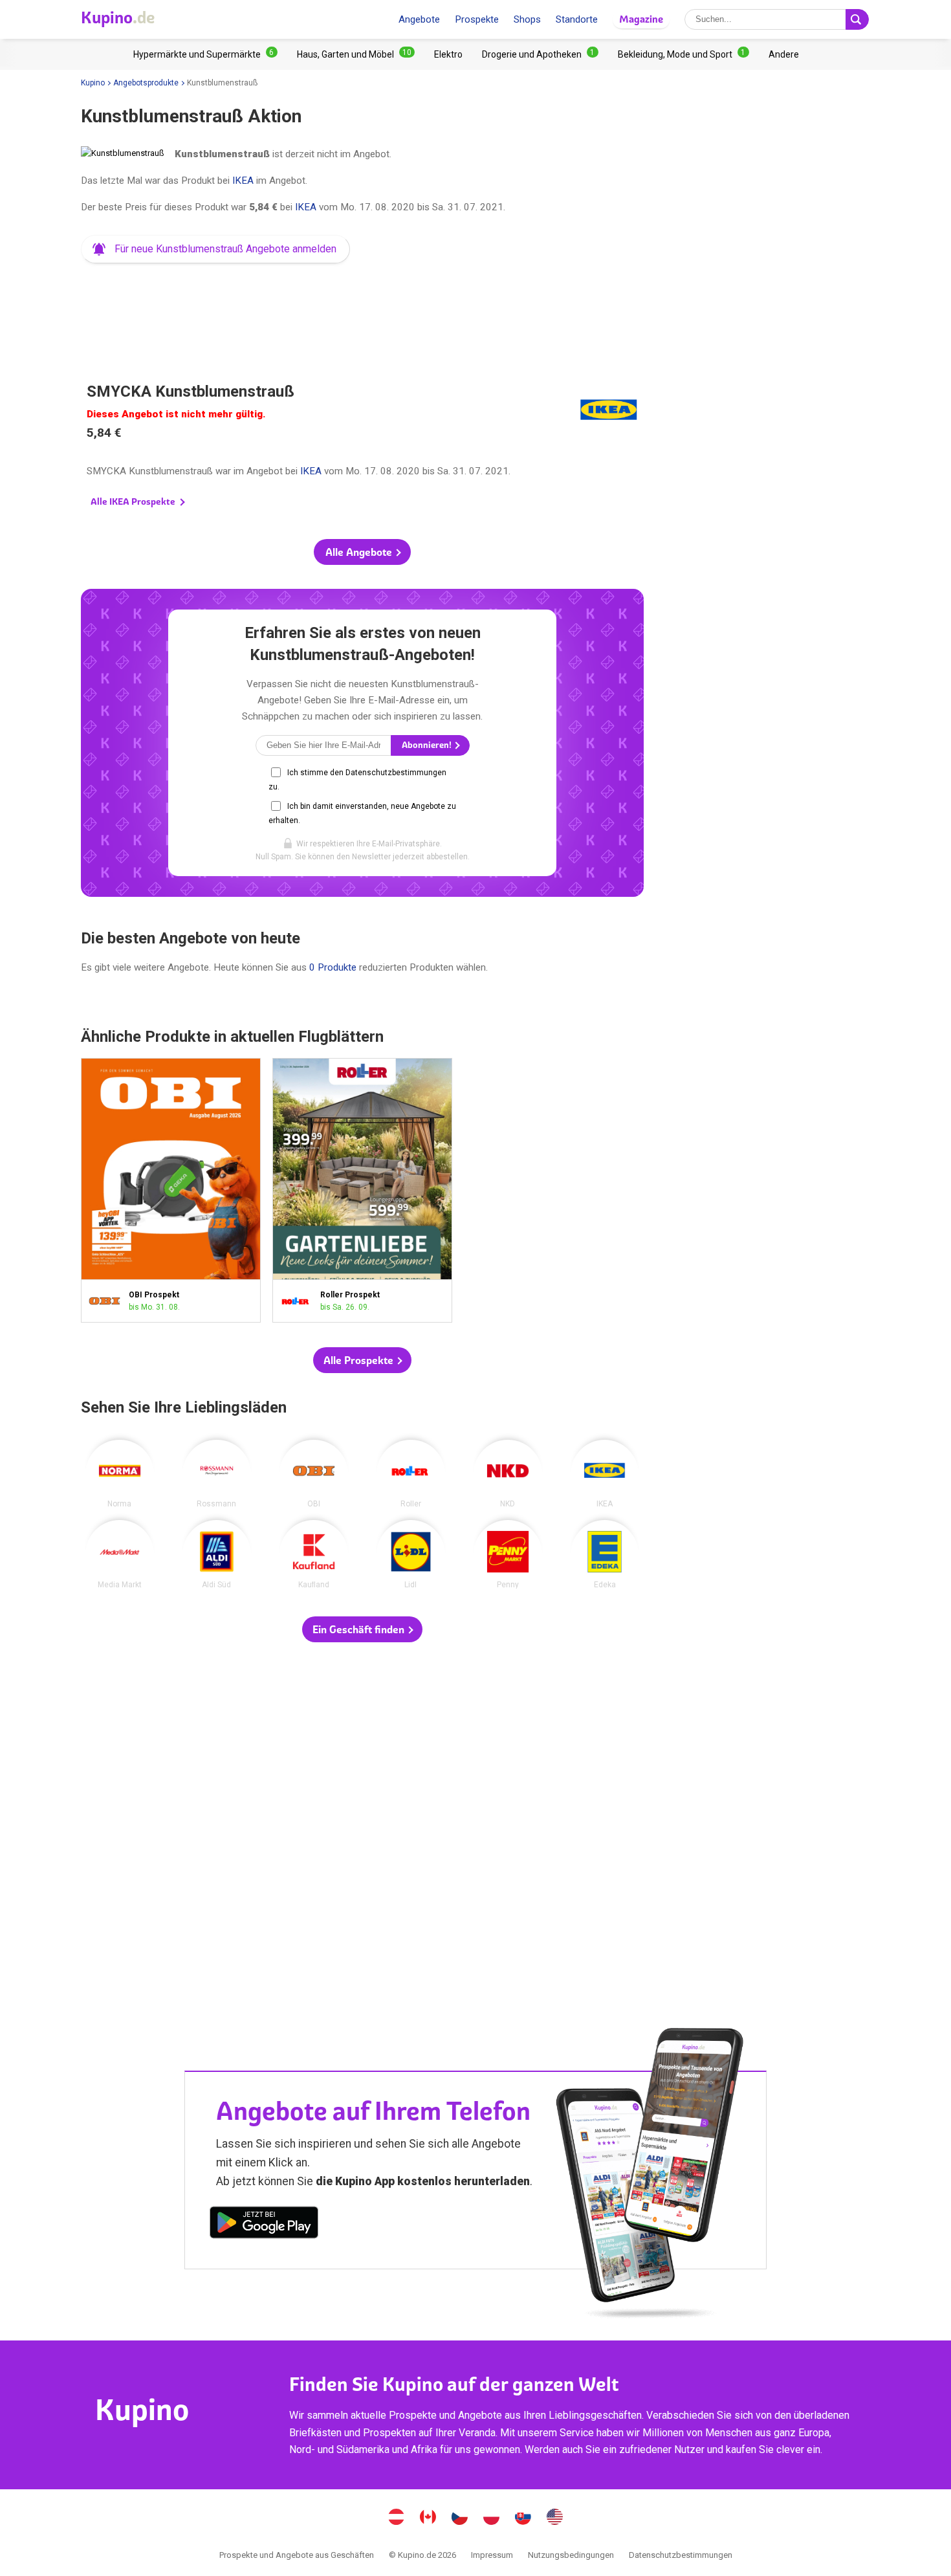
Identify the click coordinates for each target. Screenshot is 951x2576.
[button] (215, 249)
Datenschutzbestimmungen (681, 2555)
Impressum (492, 2555)
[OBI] (314, 1474)
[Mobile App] (264, 2225)
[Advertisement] (362, 307)
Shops (527, 19)
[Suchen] (857, 19)
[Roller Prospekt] (299, 1301)
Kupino (93, 83)
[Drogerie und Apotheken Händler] (540, 54)
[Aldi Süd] (217, 1554)
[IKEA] (605, 1474)
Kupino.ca (428, 2518)
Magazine (641, 19)
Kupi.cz (460, 2518)
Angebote (419, 19)
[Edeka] (605, 1554)
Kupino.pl (492, 2518)
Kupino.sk (523, 2518)
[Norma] (120, 1474)
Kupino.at (397, 2518)
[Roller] (411, 1474)
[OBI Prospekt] (108, 1301)
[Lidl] (411, 1554)
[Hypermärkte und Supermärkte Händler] (205, 54)
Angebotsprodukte (146, 83)
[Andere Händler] (784, 54)
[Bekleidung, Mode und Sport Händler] (683, 54)
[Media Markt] (120, 1554)
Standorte (577, 19)
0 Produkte (333, 967)
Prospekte (477, 19)
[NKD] (508, 1474)
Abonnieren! (428, 745)
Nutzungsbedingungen (571, 2555)
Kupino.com (555, 2518)
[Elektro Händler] (448, 54)
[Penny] (508, 1554)
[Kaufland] (314, 1554)
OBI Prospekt (171, 1190)
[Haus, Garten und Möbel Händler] (356, 54)
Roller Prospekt (362, 1190)
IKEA (243, 181)
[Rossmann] (217, 1474)
